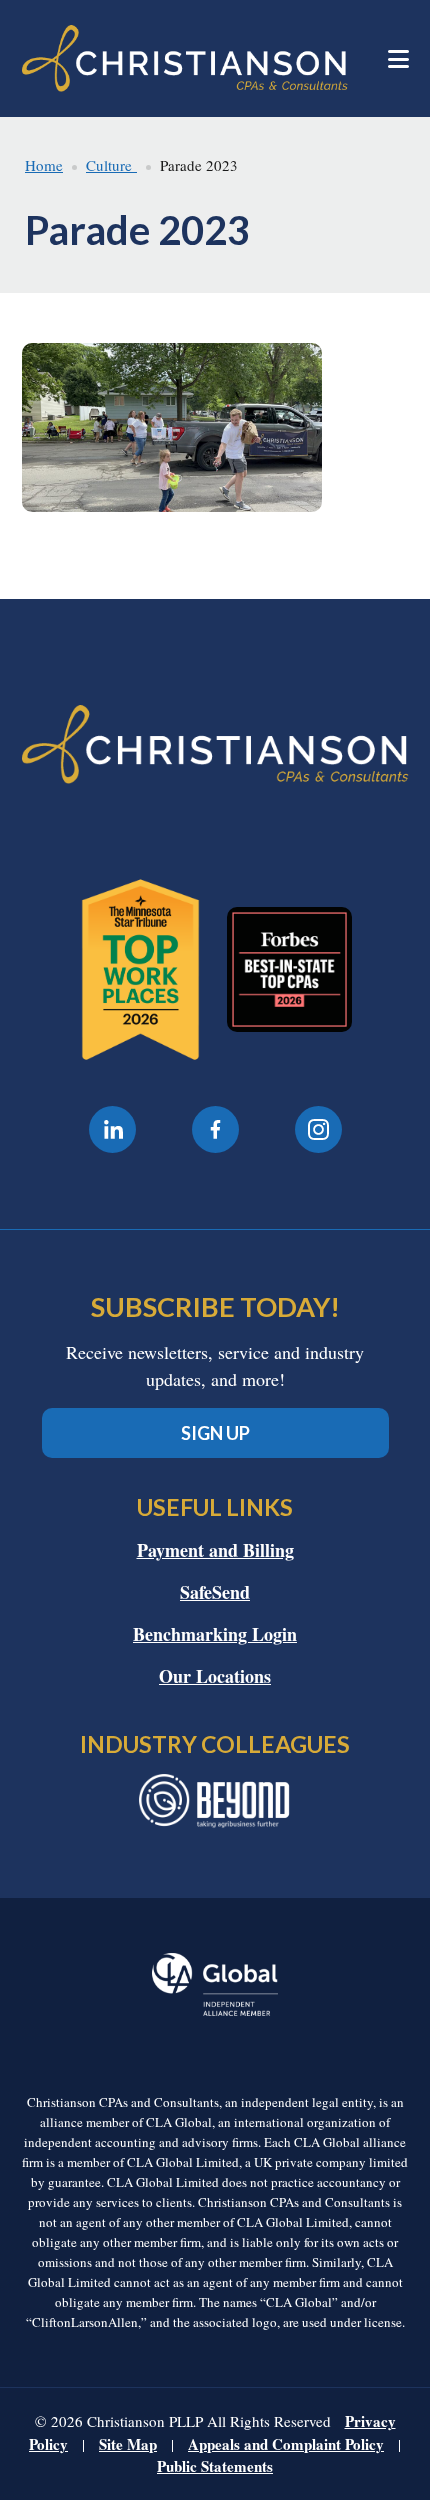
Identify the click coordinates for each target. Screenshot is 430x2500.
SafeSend (215, 1592)
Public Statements (215, 2466)
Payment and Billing (215, 1550)
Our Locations (215, 1676)
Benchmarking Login (215, 1634)
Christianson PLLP (185, 58)
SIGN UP (215, 1433)
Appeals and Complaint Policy (286, 2444)
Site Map (128, 2444)
